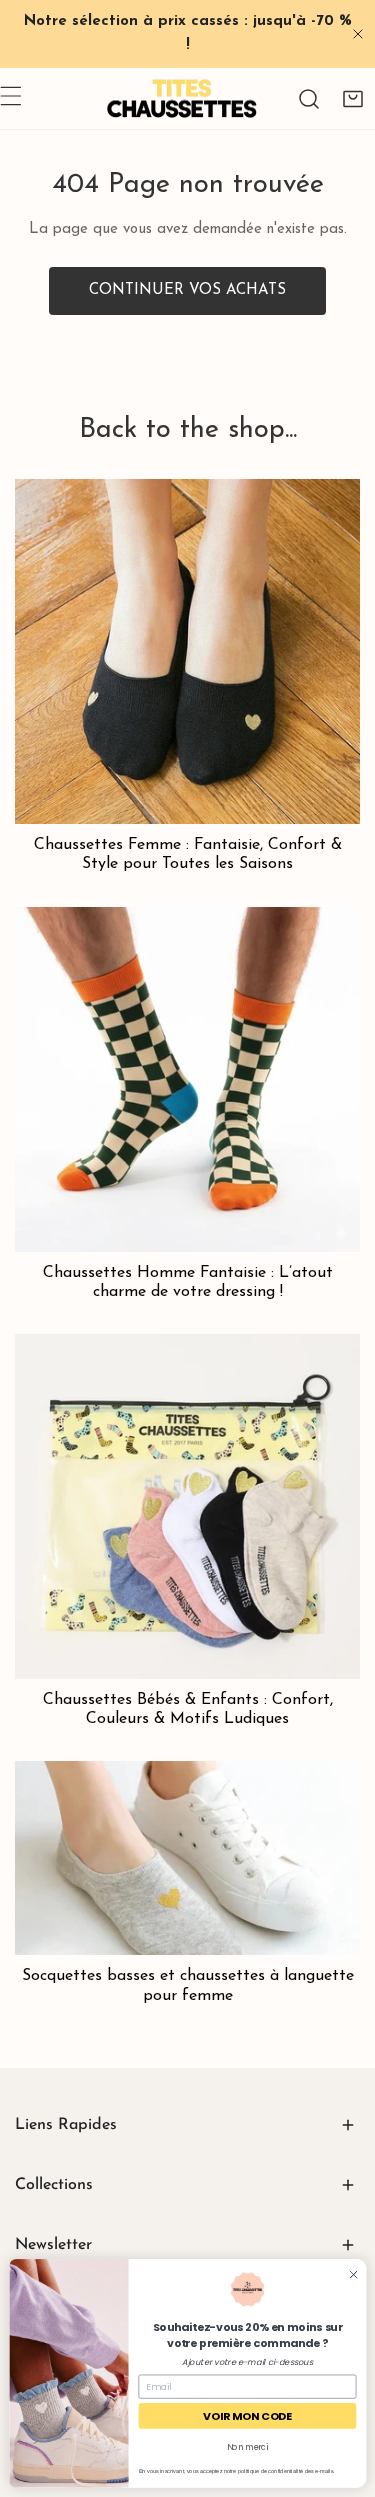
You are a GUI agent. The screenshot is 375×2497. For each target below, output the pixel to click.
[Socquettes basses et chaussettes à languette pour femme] (187, 1858)
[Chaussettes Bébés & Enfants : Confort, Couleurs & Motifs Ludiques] (187, 1506)
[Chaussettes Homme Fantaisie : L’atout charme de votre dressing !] (187, 1079)
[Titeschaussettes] (182, 98)
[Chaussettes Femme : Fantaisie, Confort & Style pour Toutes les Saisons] (187, 651)
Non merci (247, 2446)
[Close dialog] (352, 2274)
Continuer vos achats (187, 290)
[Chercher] (309, 99)
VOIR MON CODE (246, 2415)
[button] (353, 99)
